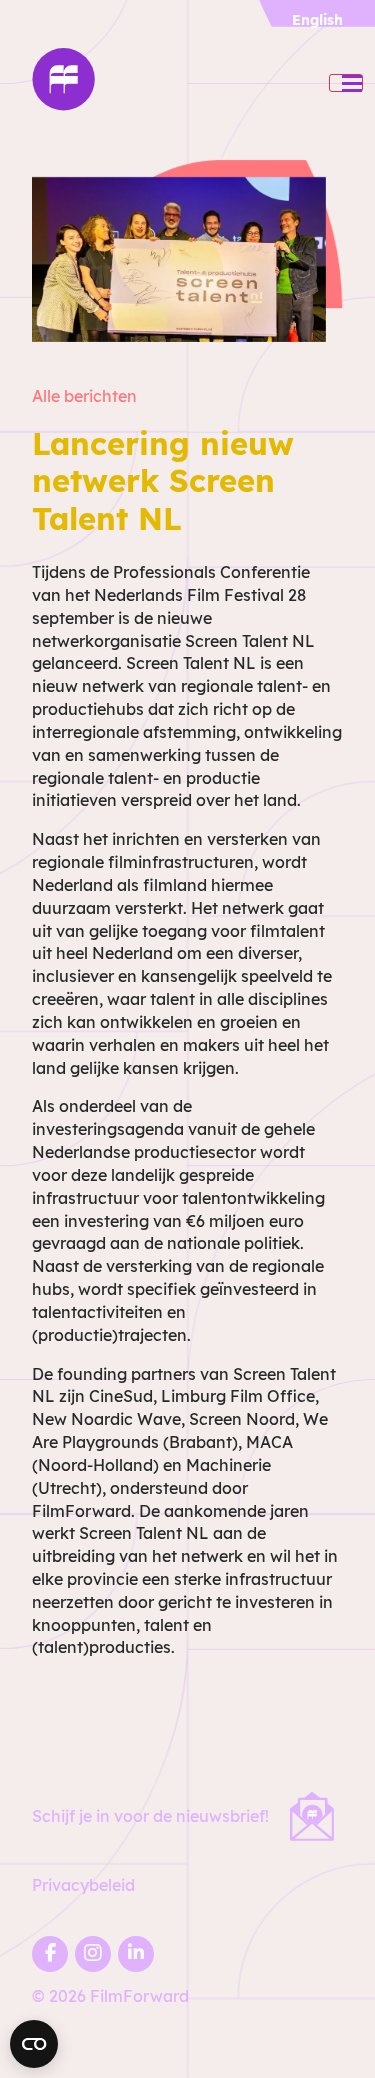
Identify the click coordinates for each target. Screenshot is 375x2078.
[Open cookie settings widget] (34, 2044)
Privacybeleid (83, 1885)
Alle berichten (84, 396)
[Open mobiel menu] (346, 83)
